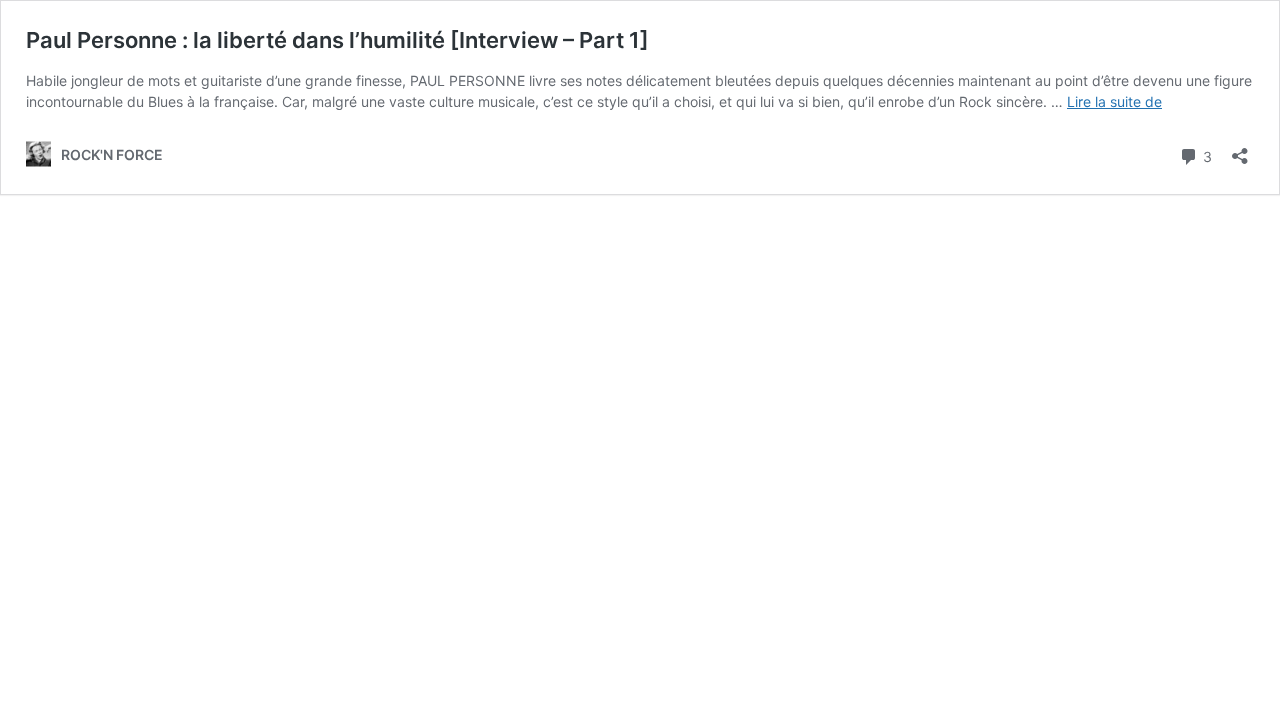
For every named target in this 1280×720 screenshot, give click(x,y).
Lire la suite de (1114, 101)
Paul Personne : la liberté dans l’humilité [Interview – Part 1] (337, 40)
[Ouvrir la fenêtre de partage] (1240, 149)
